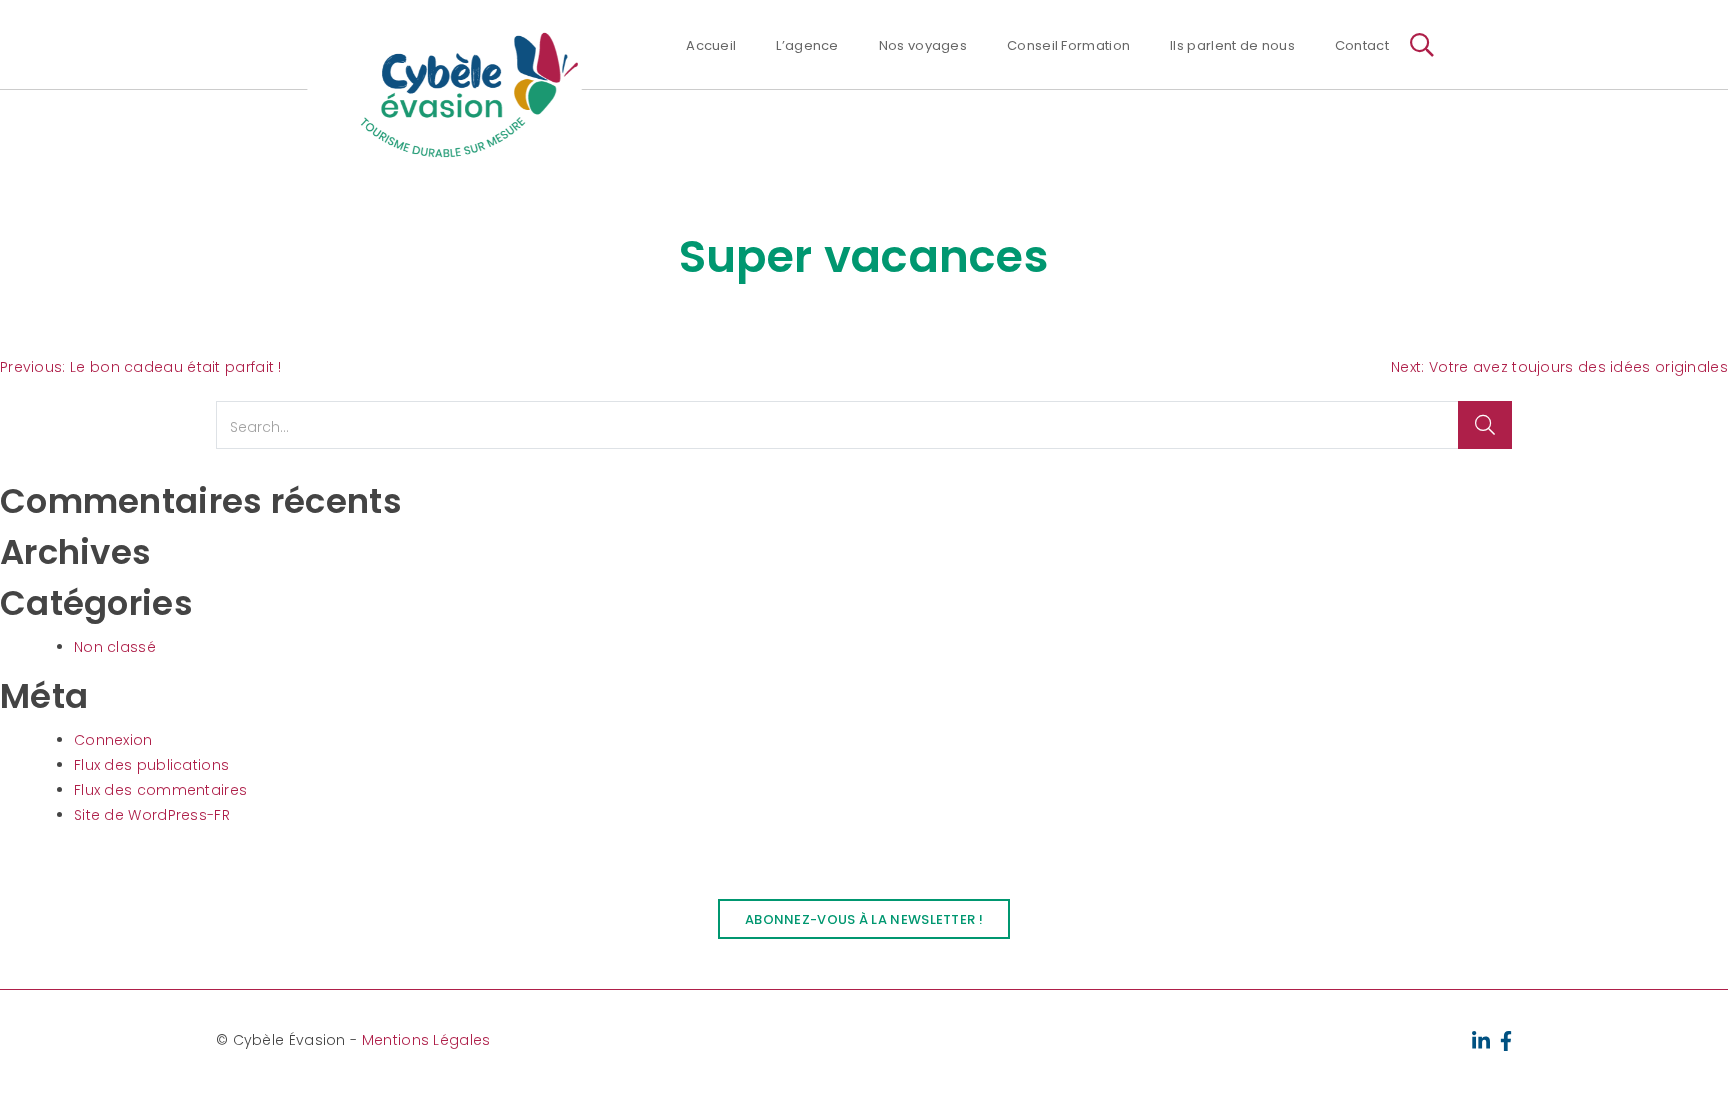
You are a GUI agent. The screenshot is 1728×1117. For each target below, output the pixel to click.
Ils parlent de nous (1232, 45)
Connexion (113, 740)
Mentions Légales (426, 1040)
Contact (1362, 45)
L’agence (807, 45)
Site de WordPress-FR (152, 815)
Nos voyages (923, 45)
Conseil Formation (1068, 45)
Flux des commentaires (160, 790)
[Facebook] (1506, 1039)
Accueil (711, 45)
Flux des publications (151, 765)
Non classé (115, 647)
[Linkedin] (1481, 1039)
